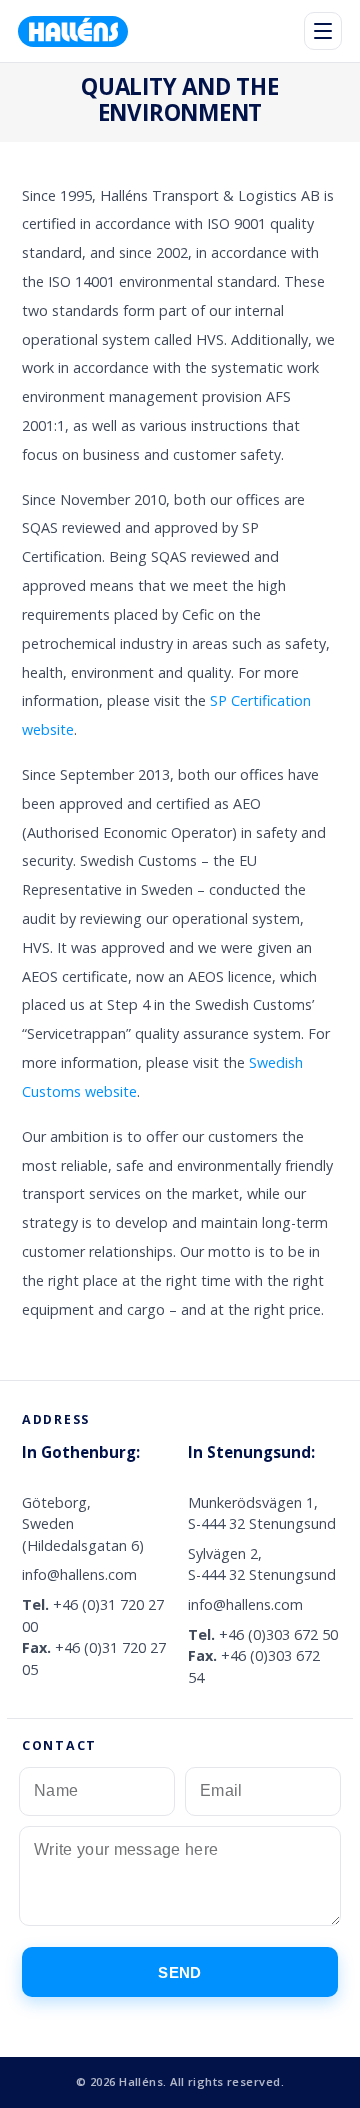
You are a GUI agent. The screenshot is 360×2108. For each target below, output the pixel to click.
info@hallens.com (79, 1574)
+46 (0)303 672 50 (278, 1634)
